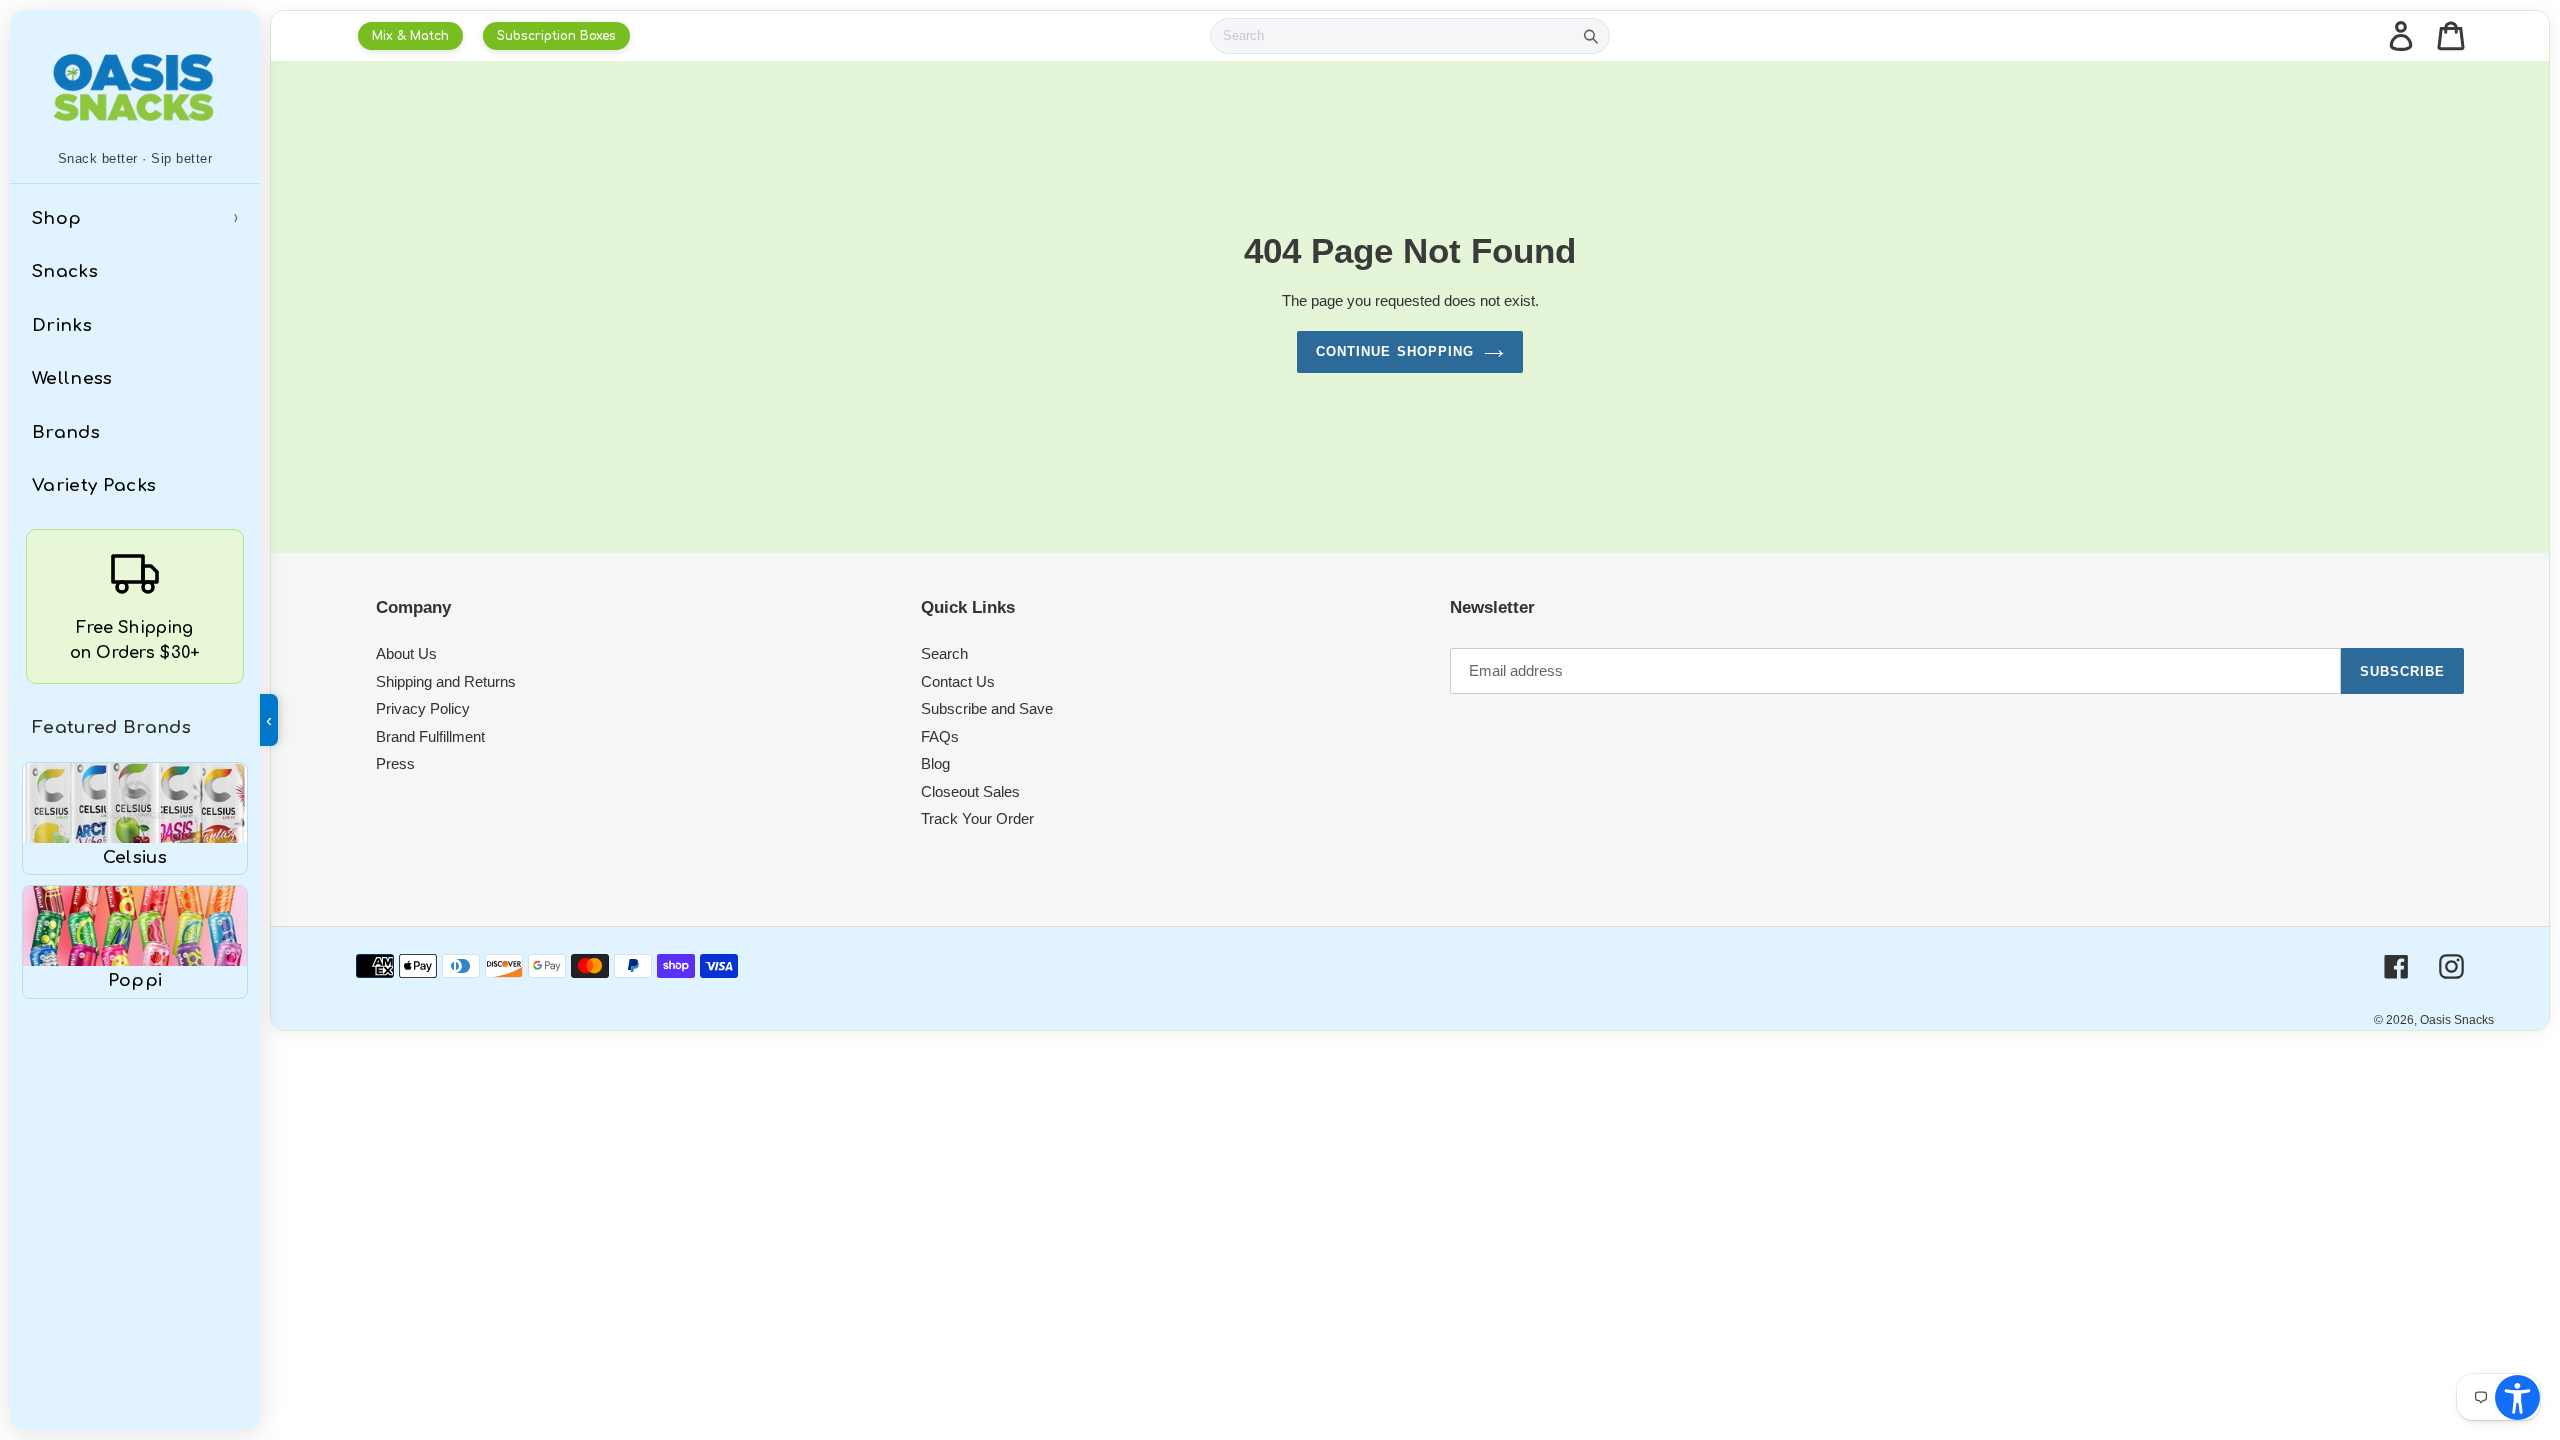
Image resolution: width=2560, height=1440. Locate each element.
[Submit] (1591, 36)
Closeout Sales (970, 791)
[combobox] (1392, 36)
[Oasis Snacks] (135, 87)
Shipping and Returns (446, 681)
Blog (935, 763)
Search (944, 653)
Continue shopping (1395, 351)
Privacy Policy (423, 708)
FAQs (940, 736)
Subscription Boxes (556, 36)
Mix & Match (410, 36)
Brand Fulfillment (430, 736)
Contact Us (958, 681)
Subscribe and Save (987, 708)
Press (395, 763)
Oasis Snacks (2457, 1020)
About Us (406, 653)
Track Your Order (977, 818)
